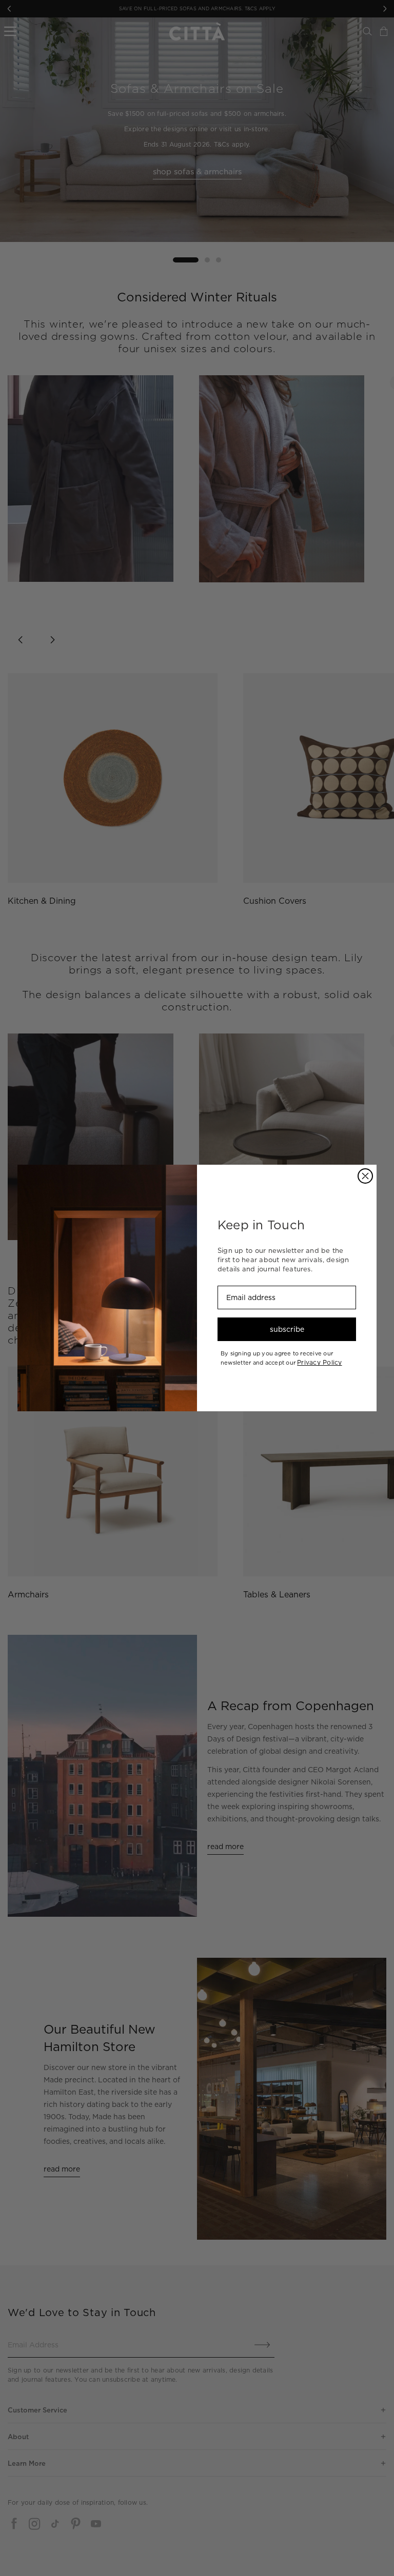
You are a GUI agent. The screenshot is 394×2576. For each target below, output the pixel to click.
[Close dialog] (365, 1176)
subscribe (287, 1329)
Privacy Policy (319, 1362)
